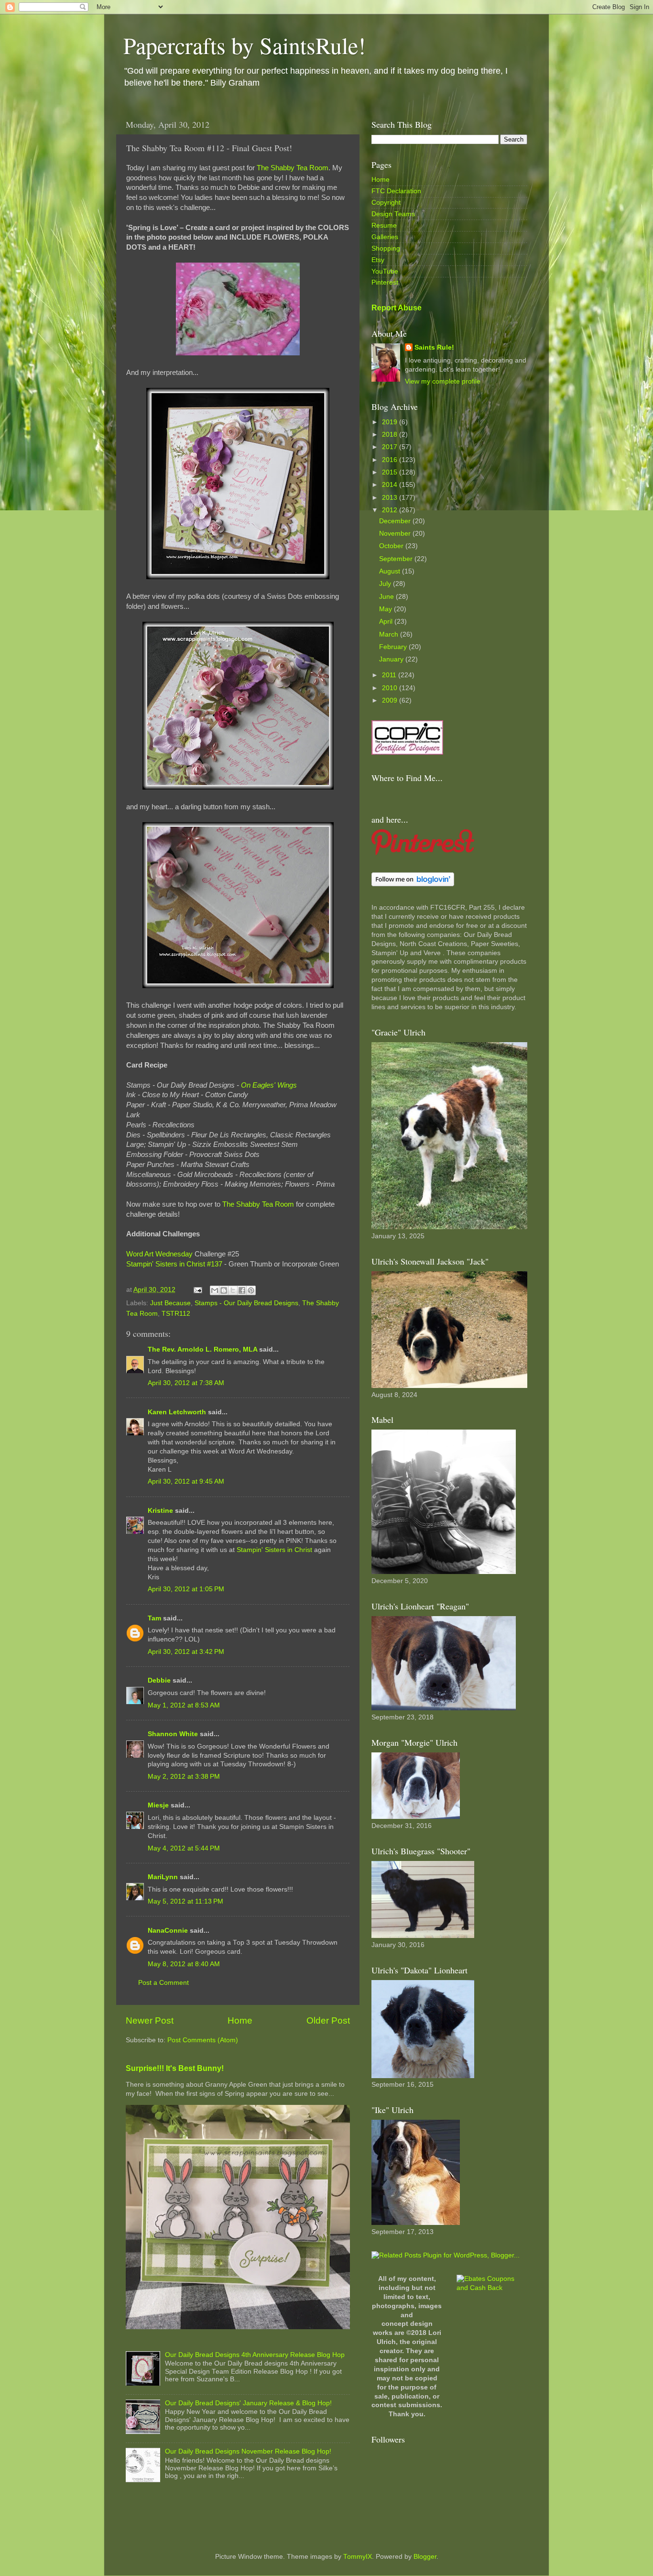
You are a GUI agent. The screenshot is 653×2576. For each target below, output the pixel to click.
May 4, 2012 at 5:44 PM (184, 1848)
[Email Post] (197, 1290)
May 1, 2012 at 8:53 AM (184, 1705)
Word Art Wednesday (159, 1254)
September (397, 559)
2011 (390, 675)
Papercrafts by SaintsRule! (245, 45)
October (392, 546)
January (392, 659)
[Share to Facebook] (242, 1290)
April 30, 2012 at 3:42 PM (186, 1652)
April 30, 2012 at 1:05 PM (186, 1589)
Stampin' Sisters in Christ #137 (174, 1264)
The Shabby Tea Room (293, 168)
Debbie (159, 1680)
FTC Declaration (396, 191)
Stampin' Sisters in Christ (274, 1550)
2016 (391, 460)
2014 (391, 485)
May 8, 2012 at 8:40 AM (184, 1964)
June (387, 597)
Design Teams (393, 214)
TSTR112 (176, 1314)
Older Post (328, 2020)
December (396, 521)
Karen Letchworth (177, 1412)
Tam (154, 1618)
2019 (391, 422)
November (396, 534)
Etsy (378, 260)
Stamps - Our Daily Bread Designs (246, 1303)
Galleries (385, 237)
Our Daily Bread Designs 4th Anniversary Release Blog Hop (255, 2355)
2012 (391, 510)
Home (240, 2020)
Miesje (158, 1805)
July (386, 584)
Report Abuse (397, 308)
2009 (391, 700)
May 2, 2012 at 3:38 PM (184, 1777)
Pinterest (385, 282)
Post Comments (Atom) (203, 2040)
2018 (391, 435)
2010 (391, 688)
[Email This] (215, 1290)
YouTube (385, 271)
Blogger (425, 2557)
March (390, 634)
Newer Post (150, 2020)
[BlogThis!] (224, 1290)
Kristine (160, 1511)
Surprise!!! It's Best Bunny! (175, 2068)
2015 (391, 472)
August (391, 571)
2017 (391, 447)
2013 (391, 498)
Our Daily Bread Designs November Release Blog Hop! (248, 2451)
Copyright (386, 203)
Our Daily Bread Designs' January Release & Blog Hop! (248, 2403)
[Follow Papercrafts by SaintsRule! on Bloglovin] (413, 884)
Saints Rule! (434, 347)
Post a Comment (163, 1983)
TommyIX (358, 2557)
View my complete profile (443, 381)
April (387, 622)
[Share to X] (233, 1290)
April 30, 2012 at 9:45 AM (186, 1481)
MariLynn (163, 1877)
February (394, 647)
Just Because (170, 1303)
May (386, 609)
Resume (384, 226)
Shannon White (173, 1734)
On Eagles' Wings (269, 1085)
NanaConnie (168, 1931)
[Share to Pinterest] (251, 1290)
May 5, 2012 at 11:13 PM (185, 1901)
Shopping (386, 248)
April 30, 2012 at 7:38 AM (186, 1383)
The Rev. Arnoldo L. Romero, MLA (202, 1349)
